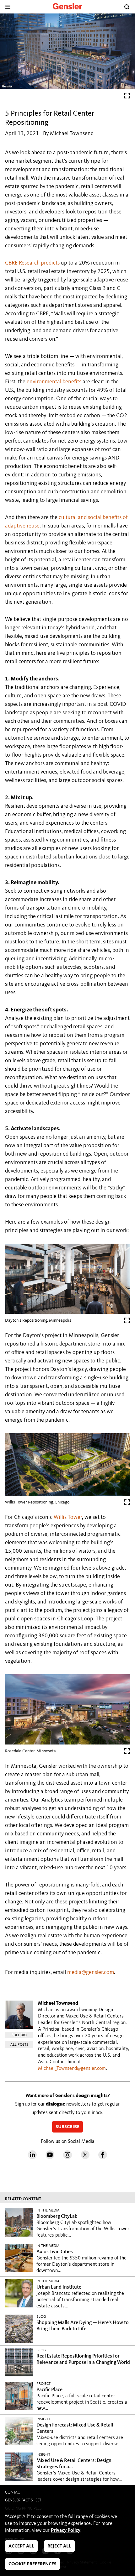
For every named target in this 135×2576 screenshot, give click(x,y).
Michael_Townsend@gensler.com (72, 2069)
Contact (13, 2492)
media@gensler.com (91, 1972)
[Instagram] (67, 2158)
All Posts (19, 2045)
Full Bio (19, 2035)
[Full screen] (127, 97)
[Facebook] (103, 2158)
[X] (85, 2158)
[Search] (127, 7)
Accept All (21, 2546)
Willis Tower (68, 1517)
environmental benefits (54, 382)
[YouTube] (50, 2158)
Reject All (59, 2546)
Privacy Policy (66, 2531)
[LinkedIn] (32, 2158)
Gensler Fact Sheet (23, 2500)
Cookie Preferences (32, 2564)
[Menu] (8, 7)
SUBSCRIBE (67, 2127)
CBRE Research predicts (32, 263)
